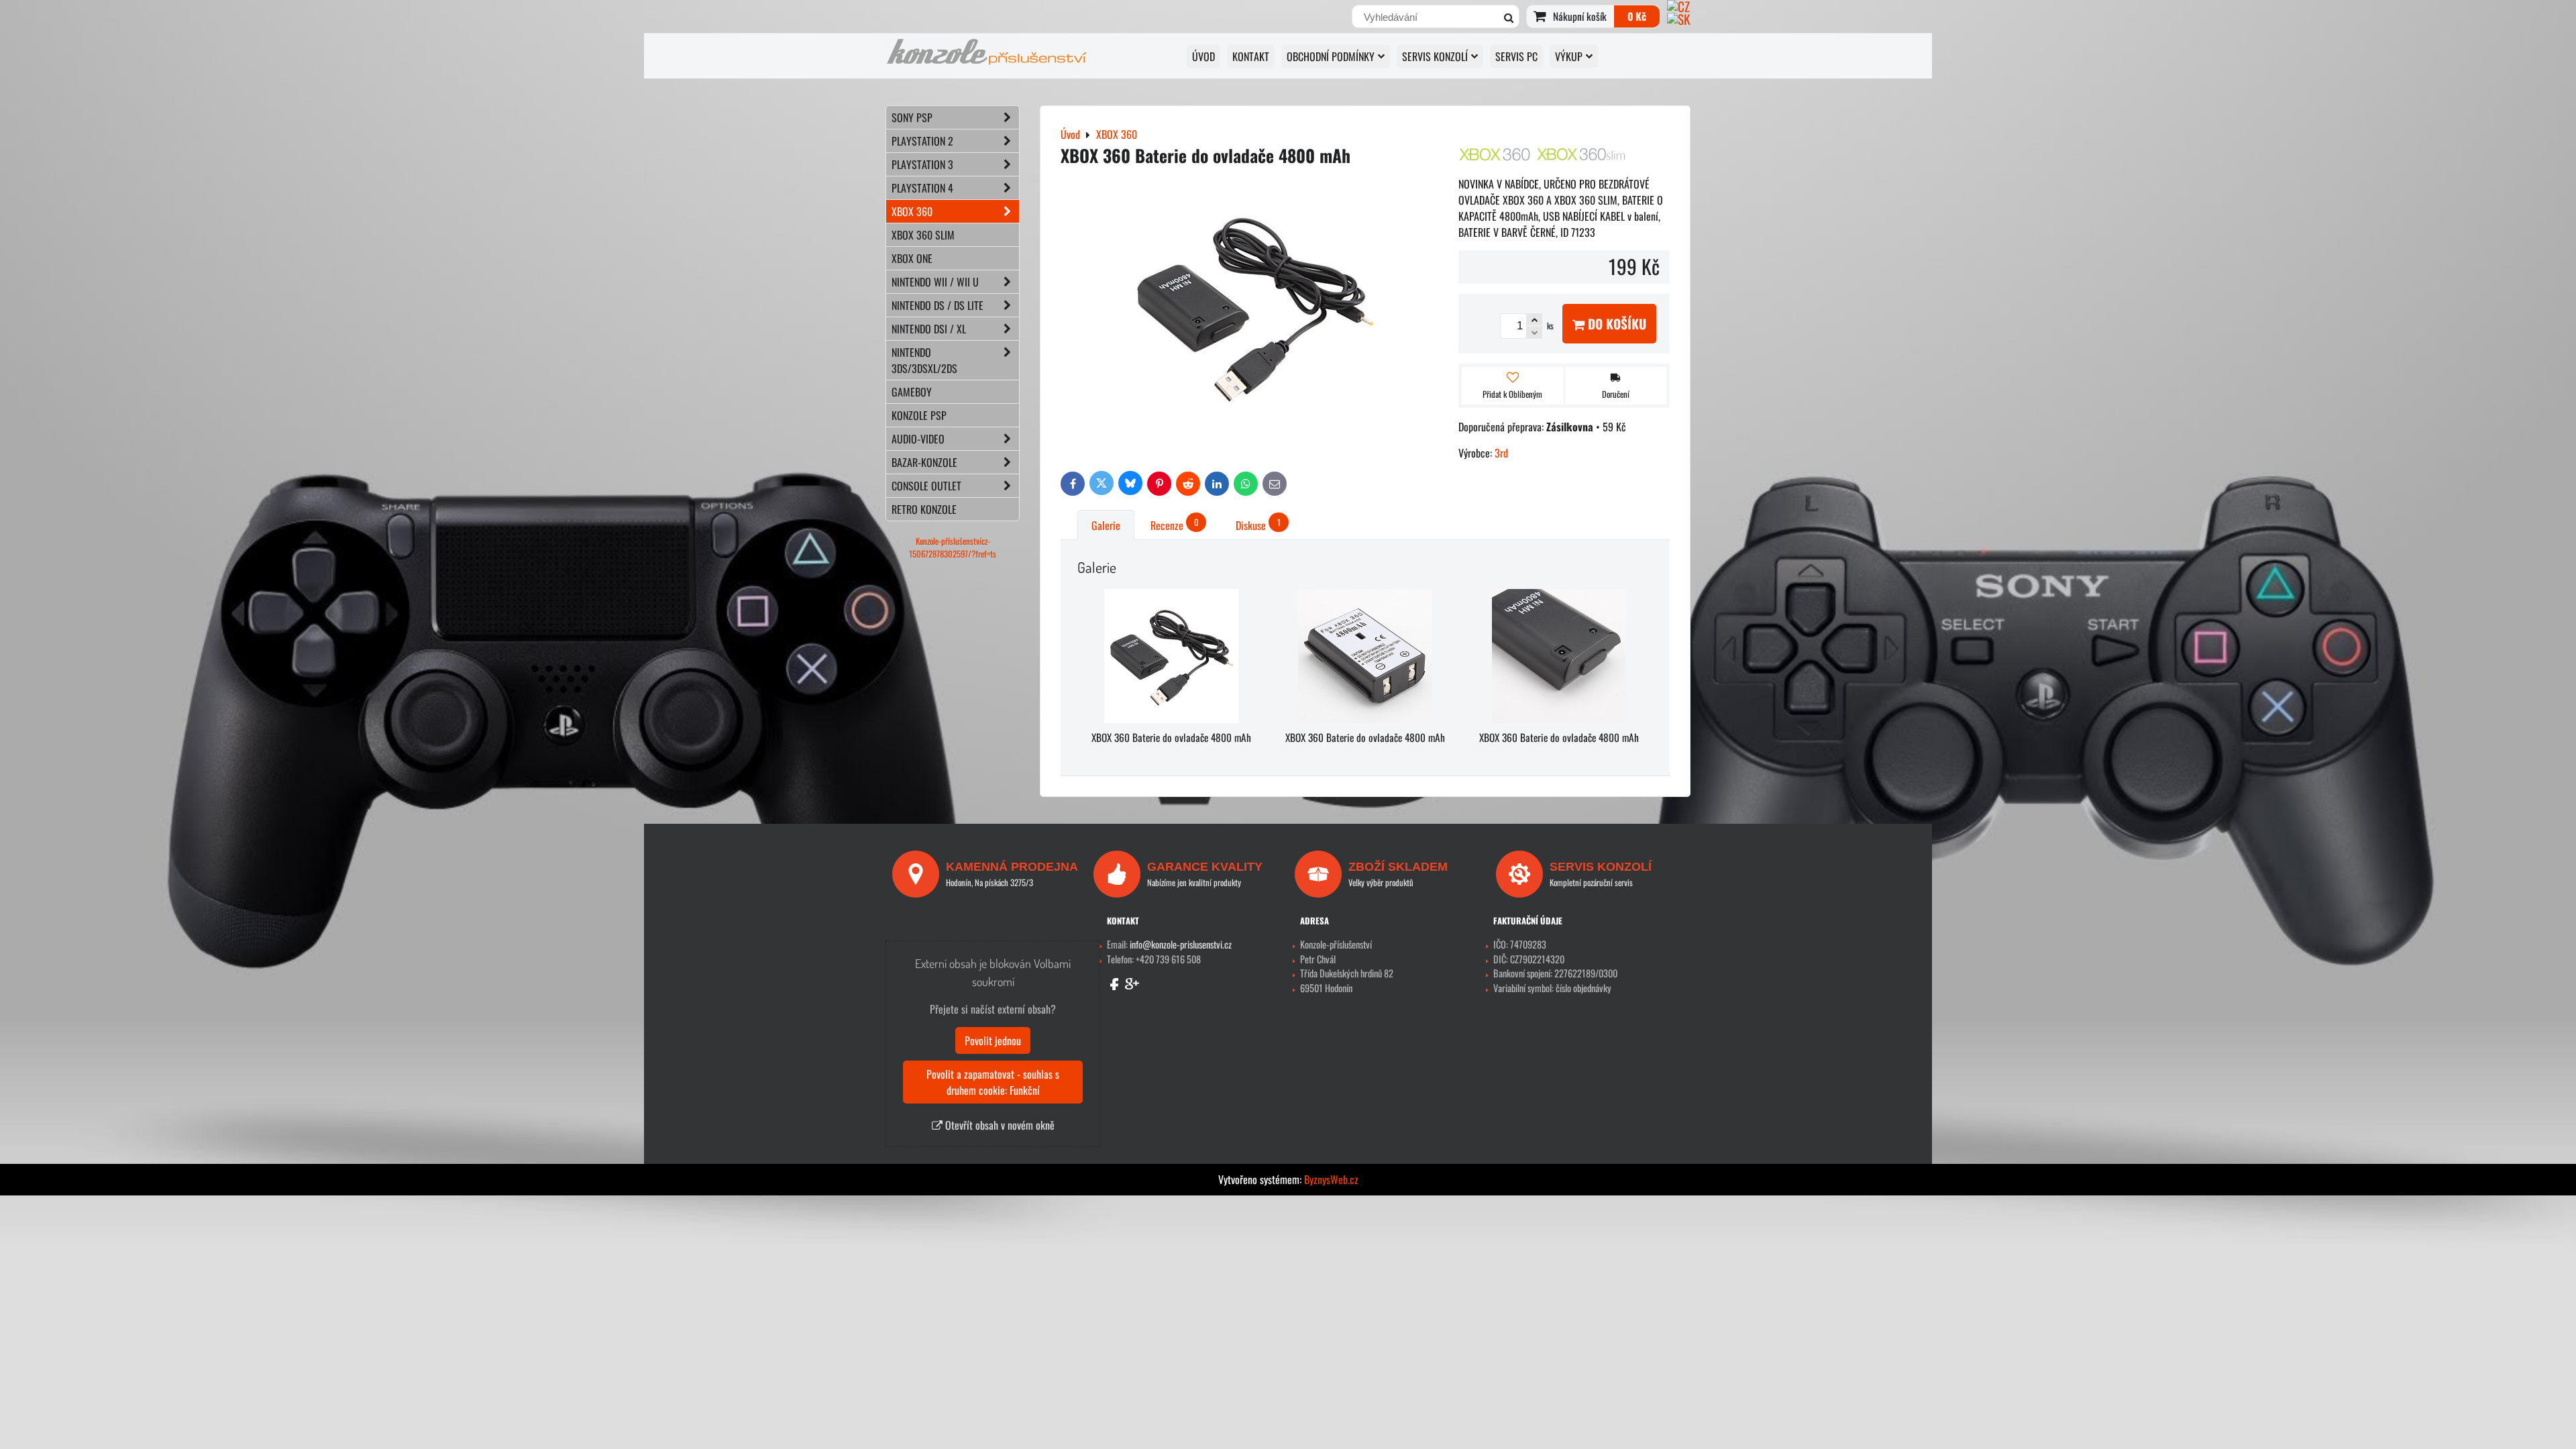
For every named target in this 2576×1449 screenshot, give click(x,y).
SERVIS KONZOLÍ (1435, 56)
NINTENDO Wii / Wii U (935, 282)
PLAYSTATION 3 (922, 164)
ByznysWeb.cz (1331, 1179)
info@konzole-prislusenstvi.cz (1181, 944)
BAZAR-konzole (924, 462)
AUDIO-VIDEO (918, 439)
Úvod (1203, 56)
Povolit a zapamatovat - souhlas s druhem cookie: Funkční (993, 1082)
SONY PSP (912, 117)
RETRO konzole (924, 509)
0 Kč (1637, 16)
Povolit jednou (993, 1040)
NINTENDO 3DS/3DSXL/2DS (924, 360)
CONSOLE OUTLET (926, 486)
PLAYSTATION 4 (922, 188)
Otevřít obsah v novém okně (999, 1125)
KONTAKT (1251, 56)
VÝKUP (1569, 56)
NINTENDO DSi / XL (929, 329)
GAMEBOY (912, 392)
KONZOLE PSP (919, 415)
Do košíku (1615, 324)
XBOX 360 (912, 211)
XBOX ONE (912, 258)
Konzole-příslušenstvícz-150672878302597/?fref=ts (953, 547)
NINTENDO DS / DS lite (937, 305)
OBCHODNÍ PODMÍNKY (1331, 56)
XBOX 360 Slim (923, 235)
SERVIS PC (1516, 56)
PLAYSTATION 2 (922, 141)
